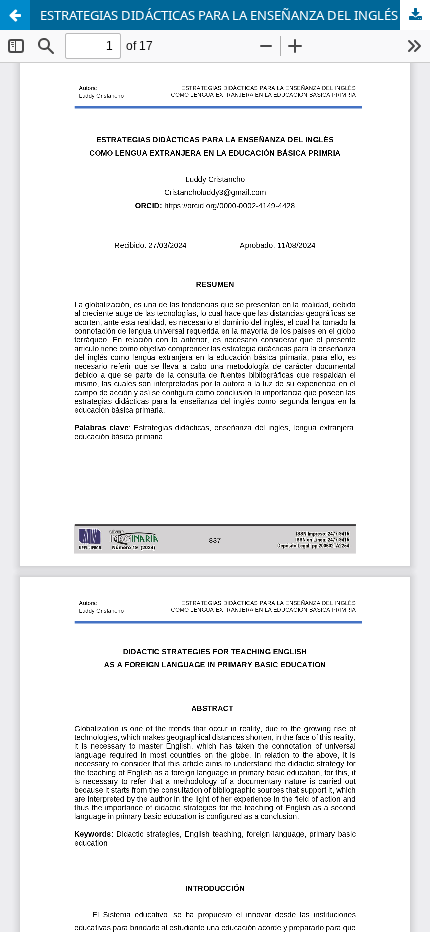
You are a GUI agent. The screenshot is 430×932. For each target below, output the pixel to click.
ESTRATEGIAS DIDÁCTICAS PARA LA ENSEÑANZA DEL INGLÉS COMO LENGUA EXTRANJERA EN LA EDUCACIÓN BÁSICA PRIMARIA (235, 15)
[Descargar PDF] (415, 15)
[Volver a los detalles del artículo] (15, 15)
